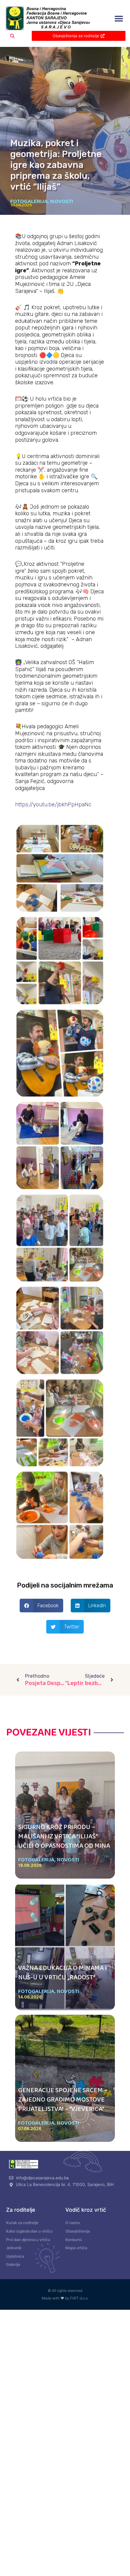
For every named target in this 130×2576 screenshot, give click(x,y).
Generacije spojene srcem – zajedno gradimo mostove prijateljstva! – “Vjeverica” (63, 2100)
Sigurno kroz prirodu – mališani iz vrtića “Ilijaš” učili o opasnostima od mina (64, 1837)
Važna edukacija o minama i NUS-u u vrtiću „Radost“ (62, 1973)
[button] (119, 19)
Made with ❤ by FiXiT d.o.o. (65, 2298)
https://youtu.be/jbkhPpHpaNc (53, 805)
